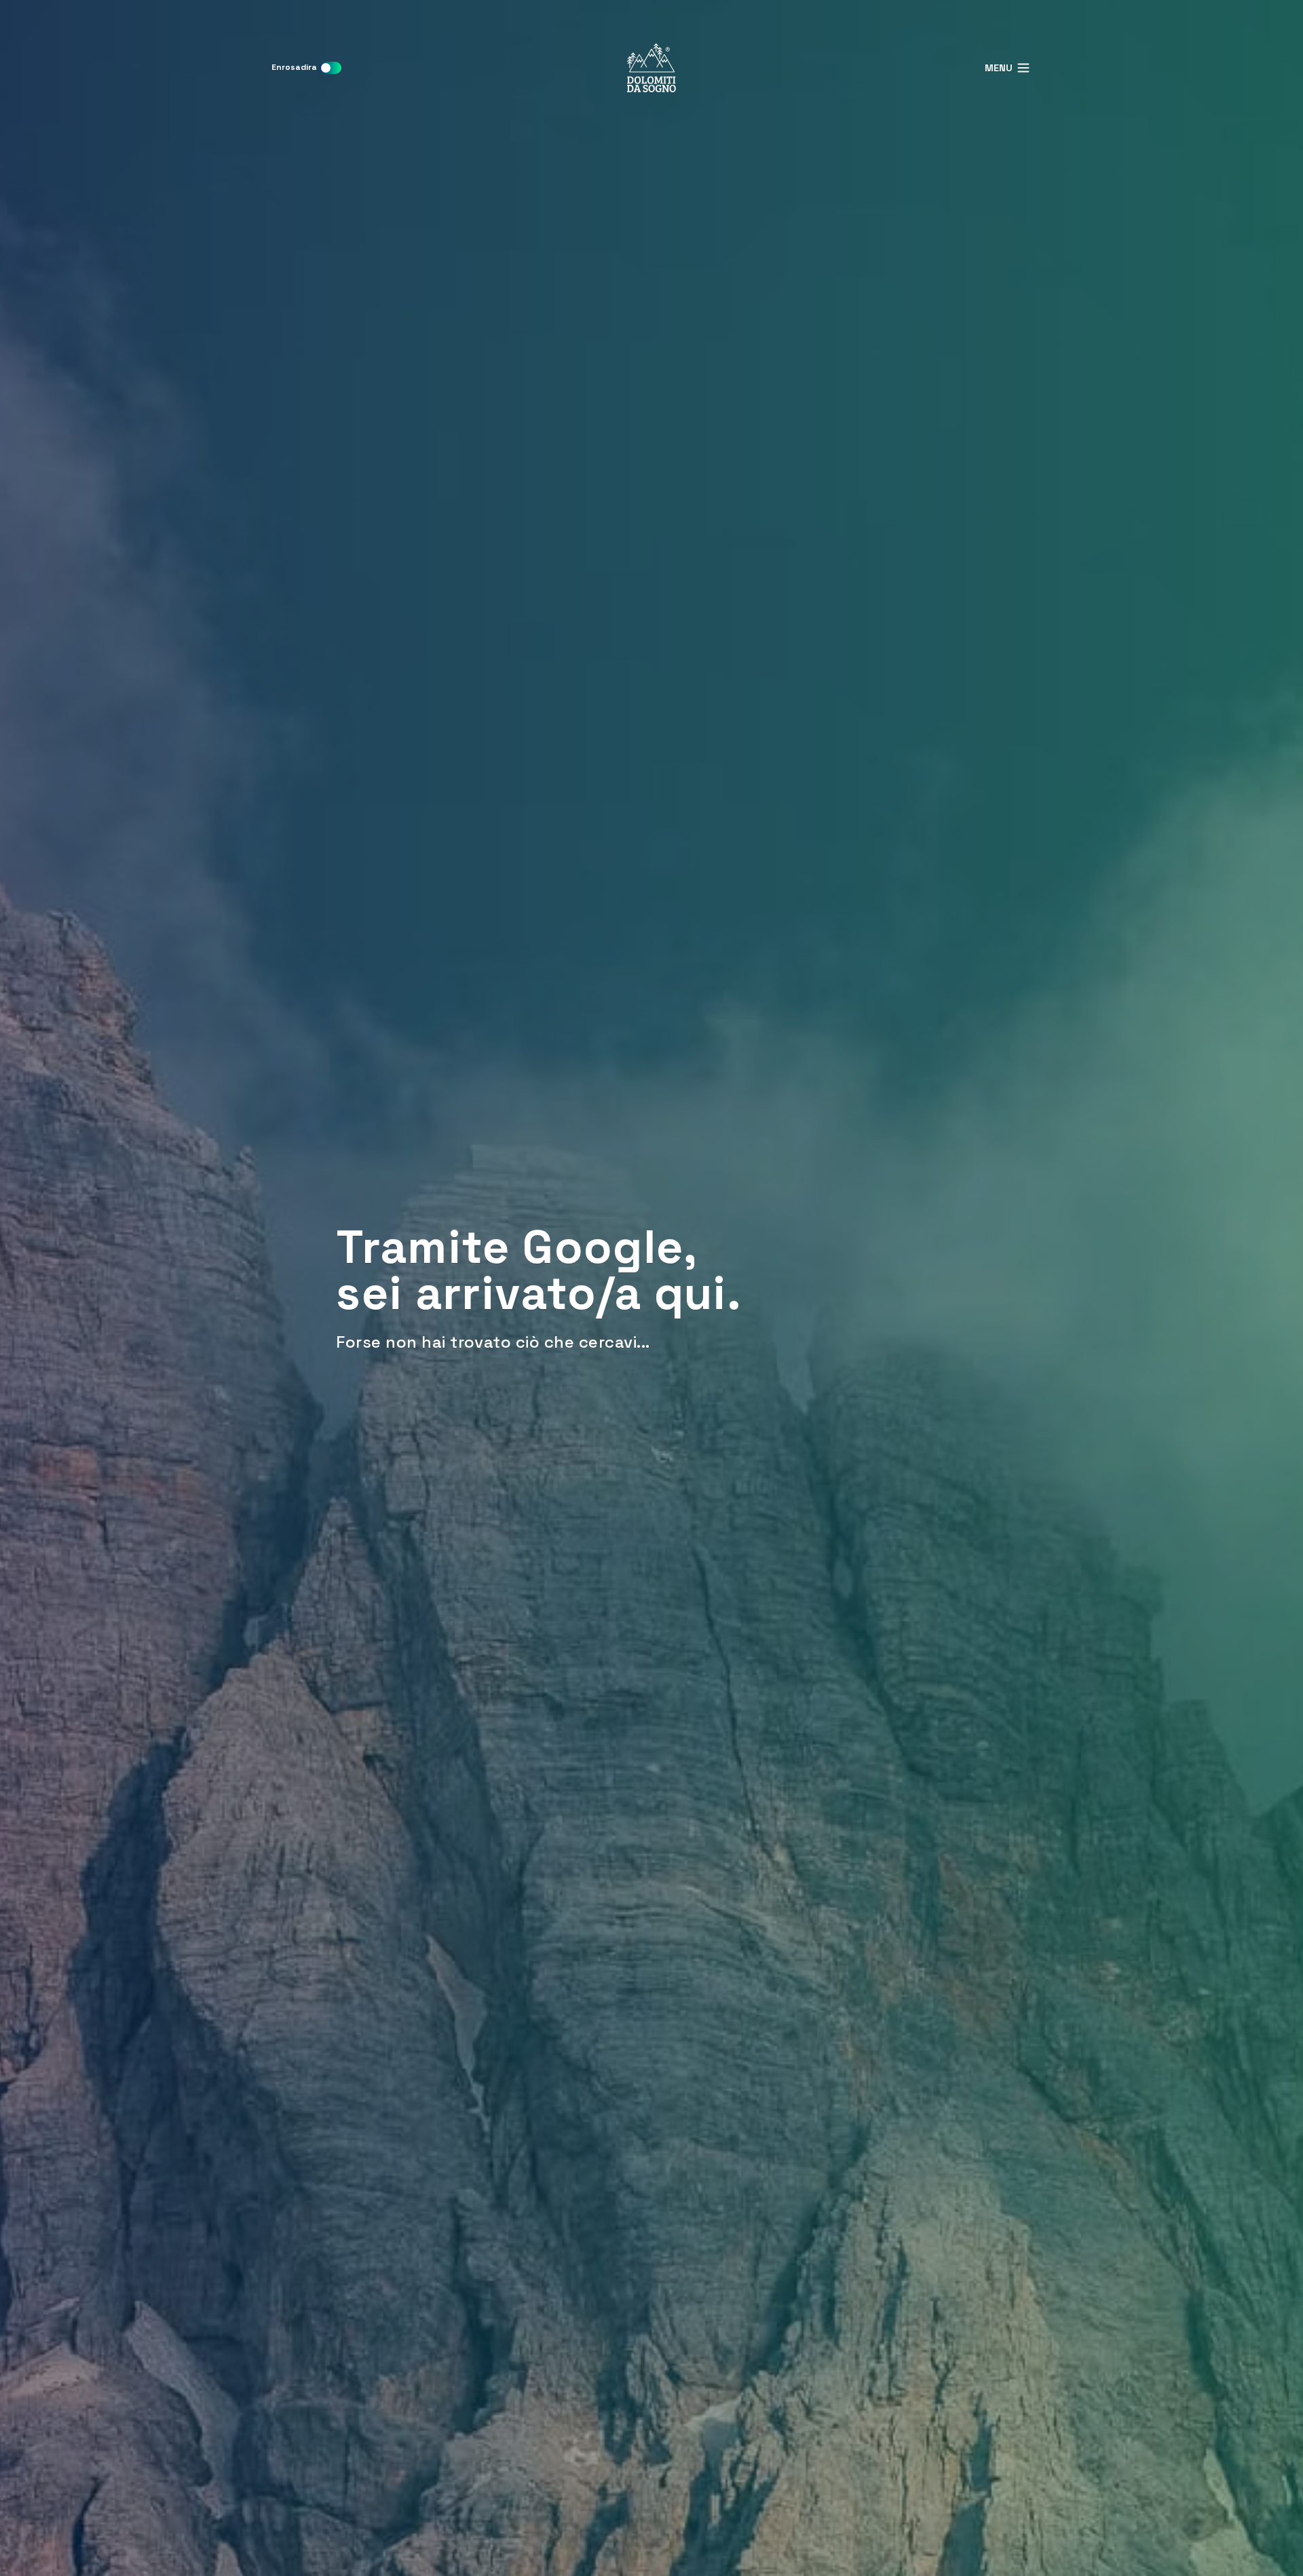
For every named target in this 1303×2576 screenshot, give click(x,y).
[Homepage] (651, 68)
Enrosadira (294, 67)
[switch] (331, 68)
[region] (651, 1288)
